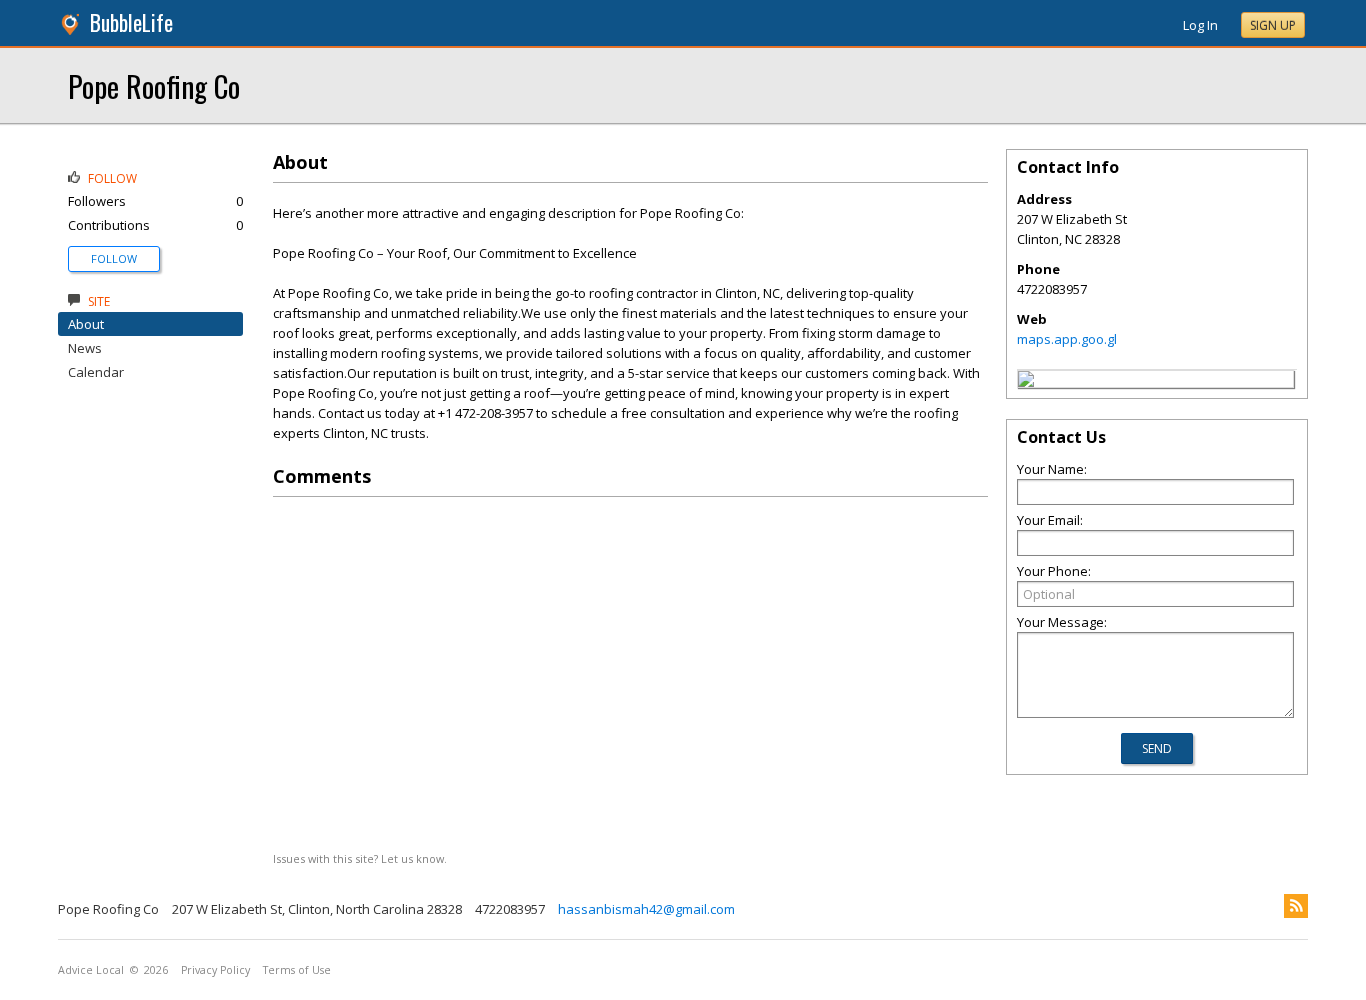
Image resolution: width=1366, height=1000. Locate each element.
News (85, 348)
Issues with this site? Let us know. (360, 858)
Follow (114, 258)
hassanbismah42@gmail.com (646, 909)
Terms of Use (297, 970)
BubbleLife (131, 22)
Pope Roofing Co (154, 85)
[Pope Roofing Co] (1026, 382)
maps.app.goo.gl (1067, 339)
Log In (1200, 25)
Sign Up (1273, 25)
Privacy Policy (215, 970)
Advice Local (91, 970)
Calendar (96, 372)
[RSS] (1296, 906)
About (86, 324)
